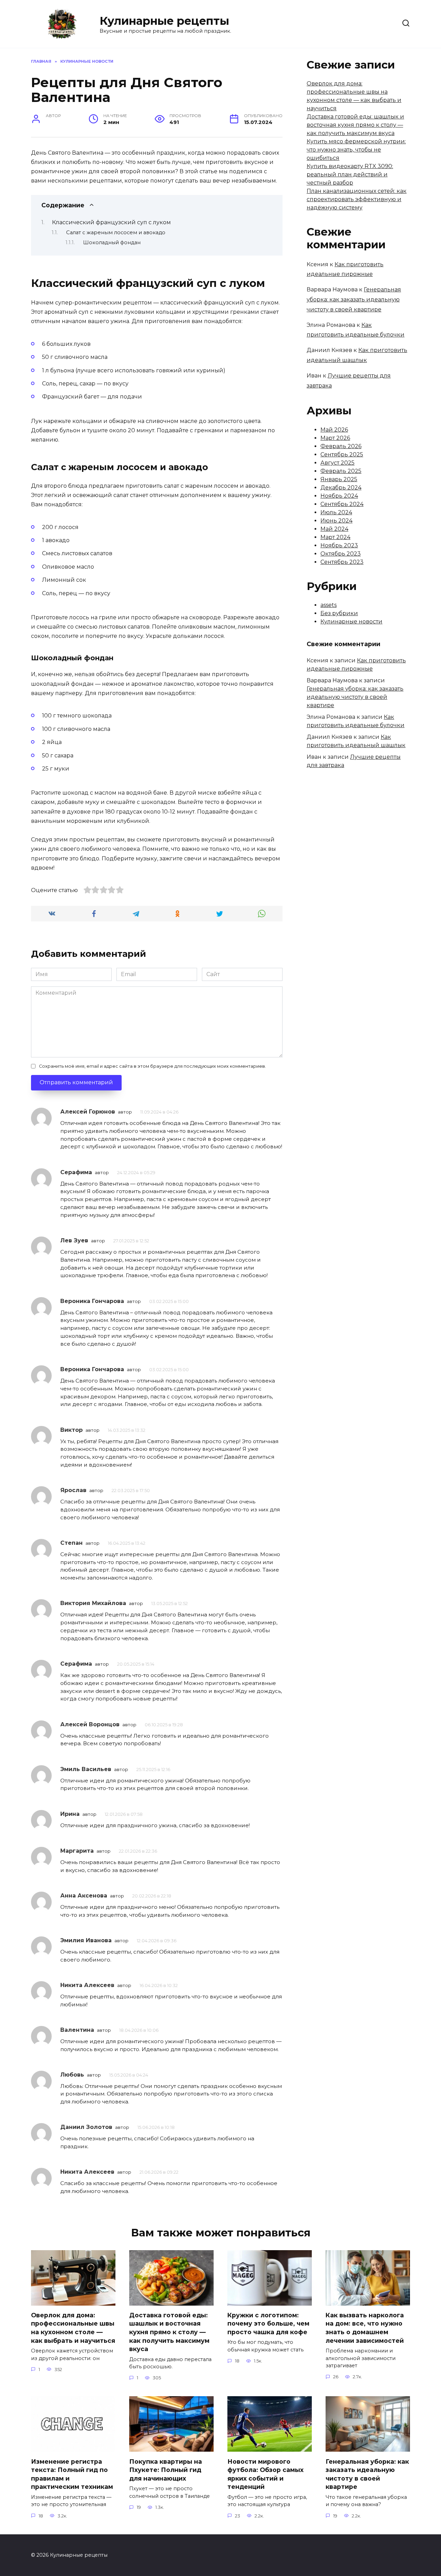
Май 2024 (334, 529)
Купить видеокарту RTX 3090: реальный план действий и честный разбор (350, 174)
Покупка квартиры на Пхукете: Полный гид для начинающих (166, 2470)
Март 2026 (335, 438)
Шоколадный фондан (112, 242)
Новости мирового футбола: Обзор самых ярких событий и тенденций (265, 2474)
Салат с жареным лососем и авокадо (116, 232)
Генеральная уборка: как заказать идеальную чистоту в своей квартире (354, 299)
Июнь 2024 (336, 521)
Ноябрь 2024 (339, 496)
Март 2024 (335, 537)
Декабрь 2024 (341, 488)
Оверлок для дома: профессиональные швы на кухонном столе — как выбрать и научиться (73, 2328)
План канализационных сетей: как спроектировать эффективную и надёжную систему (357, 199)
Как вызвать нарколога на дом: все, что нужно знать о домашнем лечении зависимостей (365, 2328)
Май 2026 (334, 430)
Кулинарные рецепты (164, 21)
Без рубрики (339, 613)
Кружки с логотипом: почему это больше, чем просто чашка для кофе (268, 2324)
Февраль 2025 (341, 471)
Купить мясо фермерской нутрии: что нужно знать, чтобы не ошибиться (356, 150)
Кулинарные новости (351, 622)
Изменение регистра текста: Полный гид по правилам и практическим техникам (72, 2474)
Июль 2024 (336, 512)
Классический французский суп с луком (111, 222)
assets (329, 605)
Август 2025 (337, 463)
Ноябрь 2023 (339, 545)
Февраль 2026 (341, 446)
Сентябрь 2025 (342, 454)
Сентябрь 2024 (342, 504)
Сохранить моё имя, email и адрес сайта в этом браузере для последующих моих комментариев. (152, 1066)
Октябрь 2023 (341, 554)
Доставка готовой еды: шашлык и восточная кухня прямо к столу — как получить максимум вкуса (355, 125)
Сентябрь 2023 (342, 562)
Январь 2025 (339, 479)
